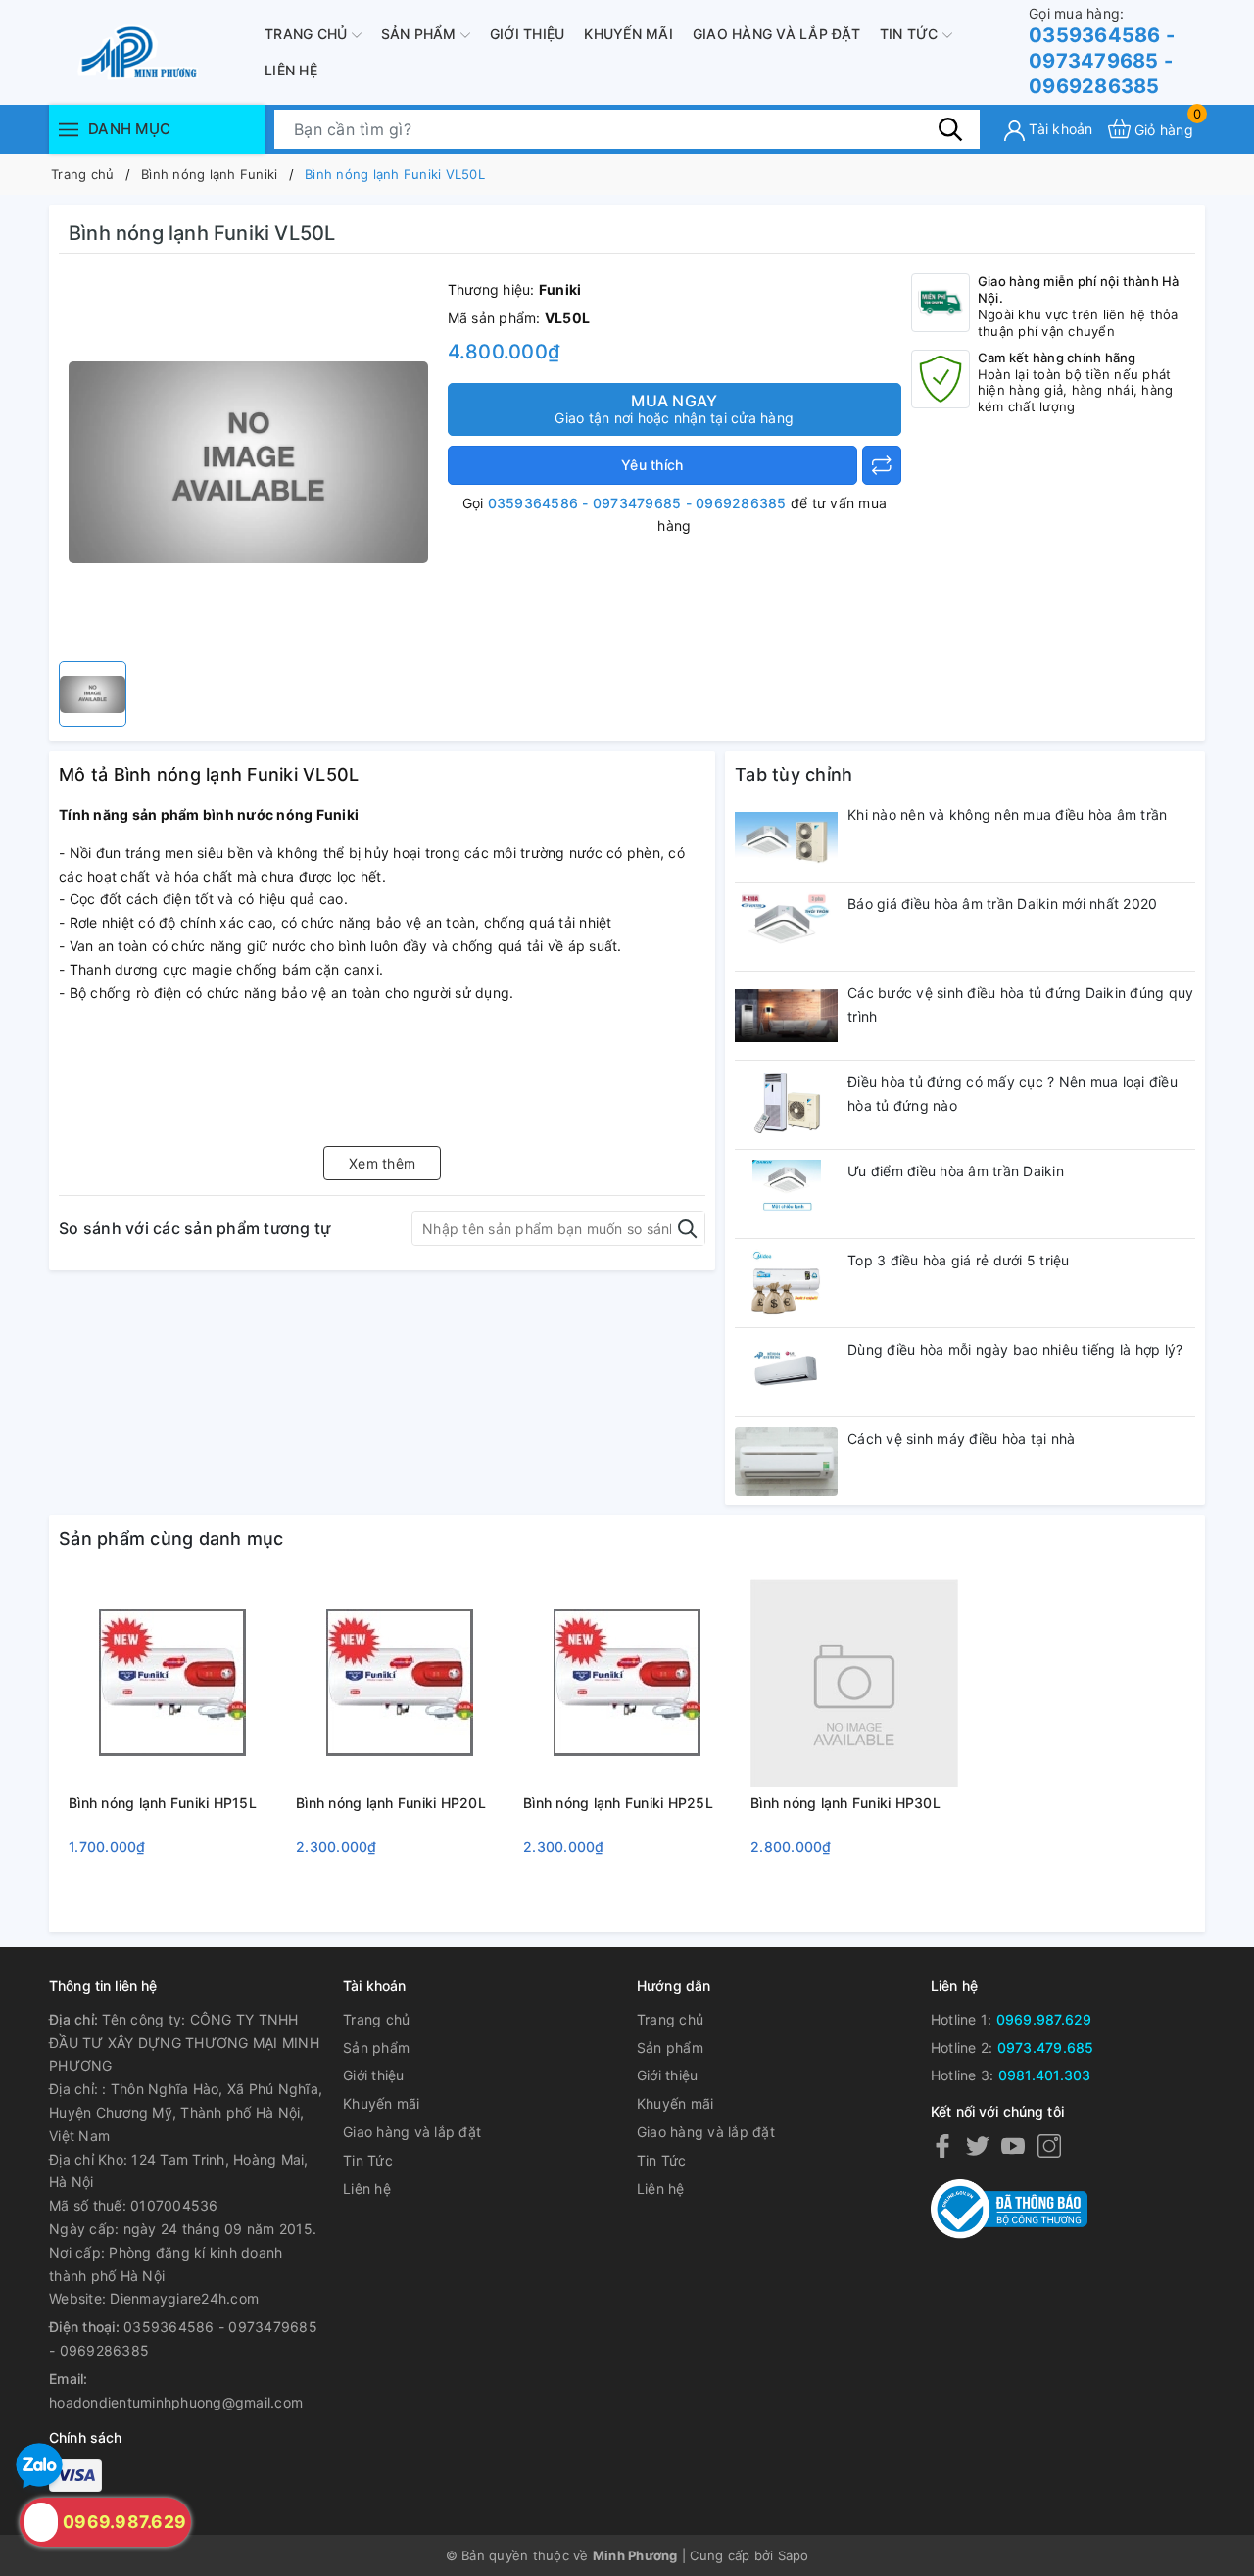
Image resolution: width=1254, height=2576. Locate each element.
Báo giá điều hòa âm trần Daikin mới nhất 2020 (1002, 904)
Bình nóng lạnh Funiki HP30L (845, 1803)
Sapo (794, 2555)
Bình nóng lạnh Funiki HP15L (163, 1803)
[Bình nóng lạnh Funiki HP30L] (854, 1683)
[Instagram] (1049, 2146)
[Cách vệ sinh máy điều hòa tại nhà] (786, 1461)
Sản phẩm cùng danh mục (171, 1538)
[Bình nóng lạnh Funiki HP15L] (172, 1683)
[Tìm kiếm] (950, 128)
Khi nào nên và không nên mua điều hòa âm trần (1007, 814)
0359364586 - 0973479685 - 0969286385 (1102, 51)
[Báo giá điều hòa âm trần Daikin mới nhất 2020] (786, 927)
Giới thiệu (528, 34)
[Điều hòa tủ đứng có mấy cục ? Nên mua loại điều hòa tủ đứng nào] (786, 1105)
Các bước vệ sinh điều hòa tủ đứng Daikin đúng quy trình (1020, 1004)
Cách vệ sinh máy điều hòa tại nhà (961, 1438)
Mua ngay (674, 408)
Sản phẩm (421, 34)
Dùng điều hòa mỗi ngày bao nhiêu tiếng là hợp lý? (1015, 1349)
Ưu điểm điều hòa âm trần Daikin (956, 1171)
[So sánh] (882, 465)
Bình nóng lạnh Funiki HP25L (618, 1803)
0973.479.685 (1046, 2048)
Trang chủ (308, 34)
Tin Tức (911, 34)
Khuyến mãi (628, 34)
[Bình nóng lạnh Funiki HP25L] (627, 1683)
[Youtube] (1013, 2146)
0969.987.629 (1044, 2019)
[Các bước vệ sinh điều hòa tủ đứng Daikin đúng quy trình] (786, 1016)
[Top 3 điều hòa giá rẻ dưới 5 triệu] (786, 1283)
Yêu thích (652, 465)
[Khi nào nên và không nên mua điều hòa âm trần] (786, 837)
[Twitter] (978, 2146)
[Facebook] (942, 2146)
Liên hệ (291, 70)
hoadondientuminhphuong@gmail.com (176, 2402)
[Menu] (69, 129)
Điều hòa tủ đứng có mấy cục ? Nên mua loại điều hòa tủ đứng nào (1013, 1094)
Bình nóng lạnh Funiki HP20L (391, 1803)
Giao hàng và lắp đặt (776, 34)
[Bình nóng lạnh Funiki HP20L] (400, 1683)
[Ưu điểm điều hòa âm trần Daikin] (786, 1194)
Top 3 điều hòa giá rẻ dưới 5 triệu (959, 1260)
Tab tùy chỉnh (794, 774)
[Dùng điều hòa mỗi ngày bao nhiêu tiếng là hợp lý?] (786, 1372)
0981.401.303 (1045, 2075)
